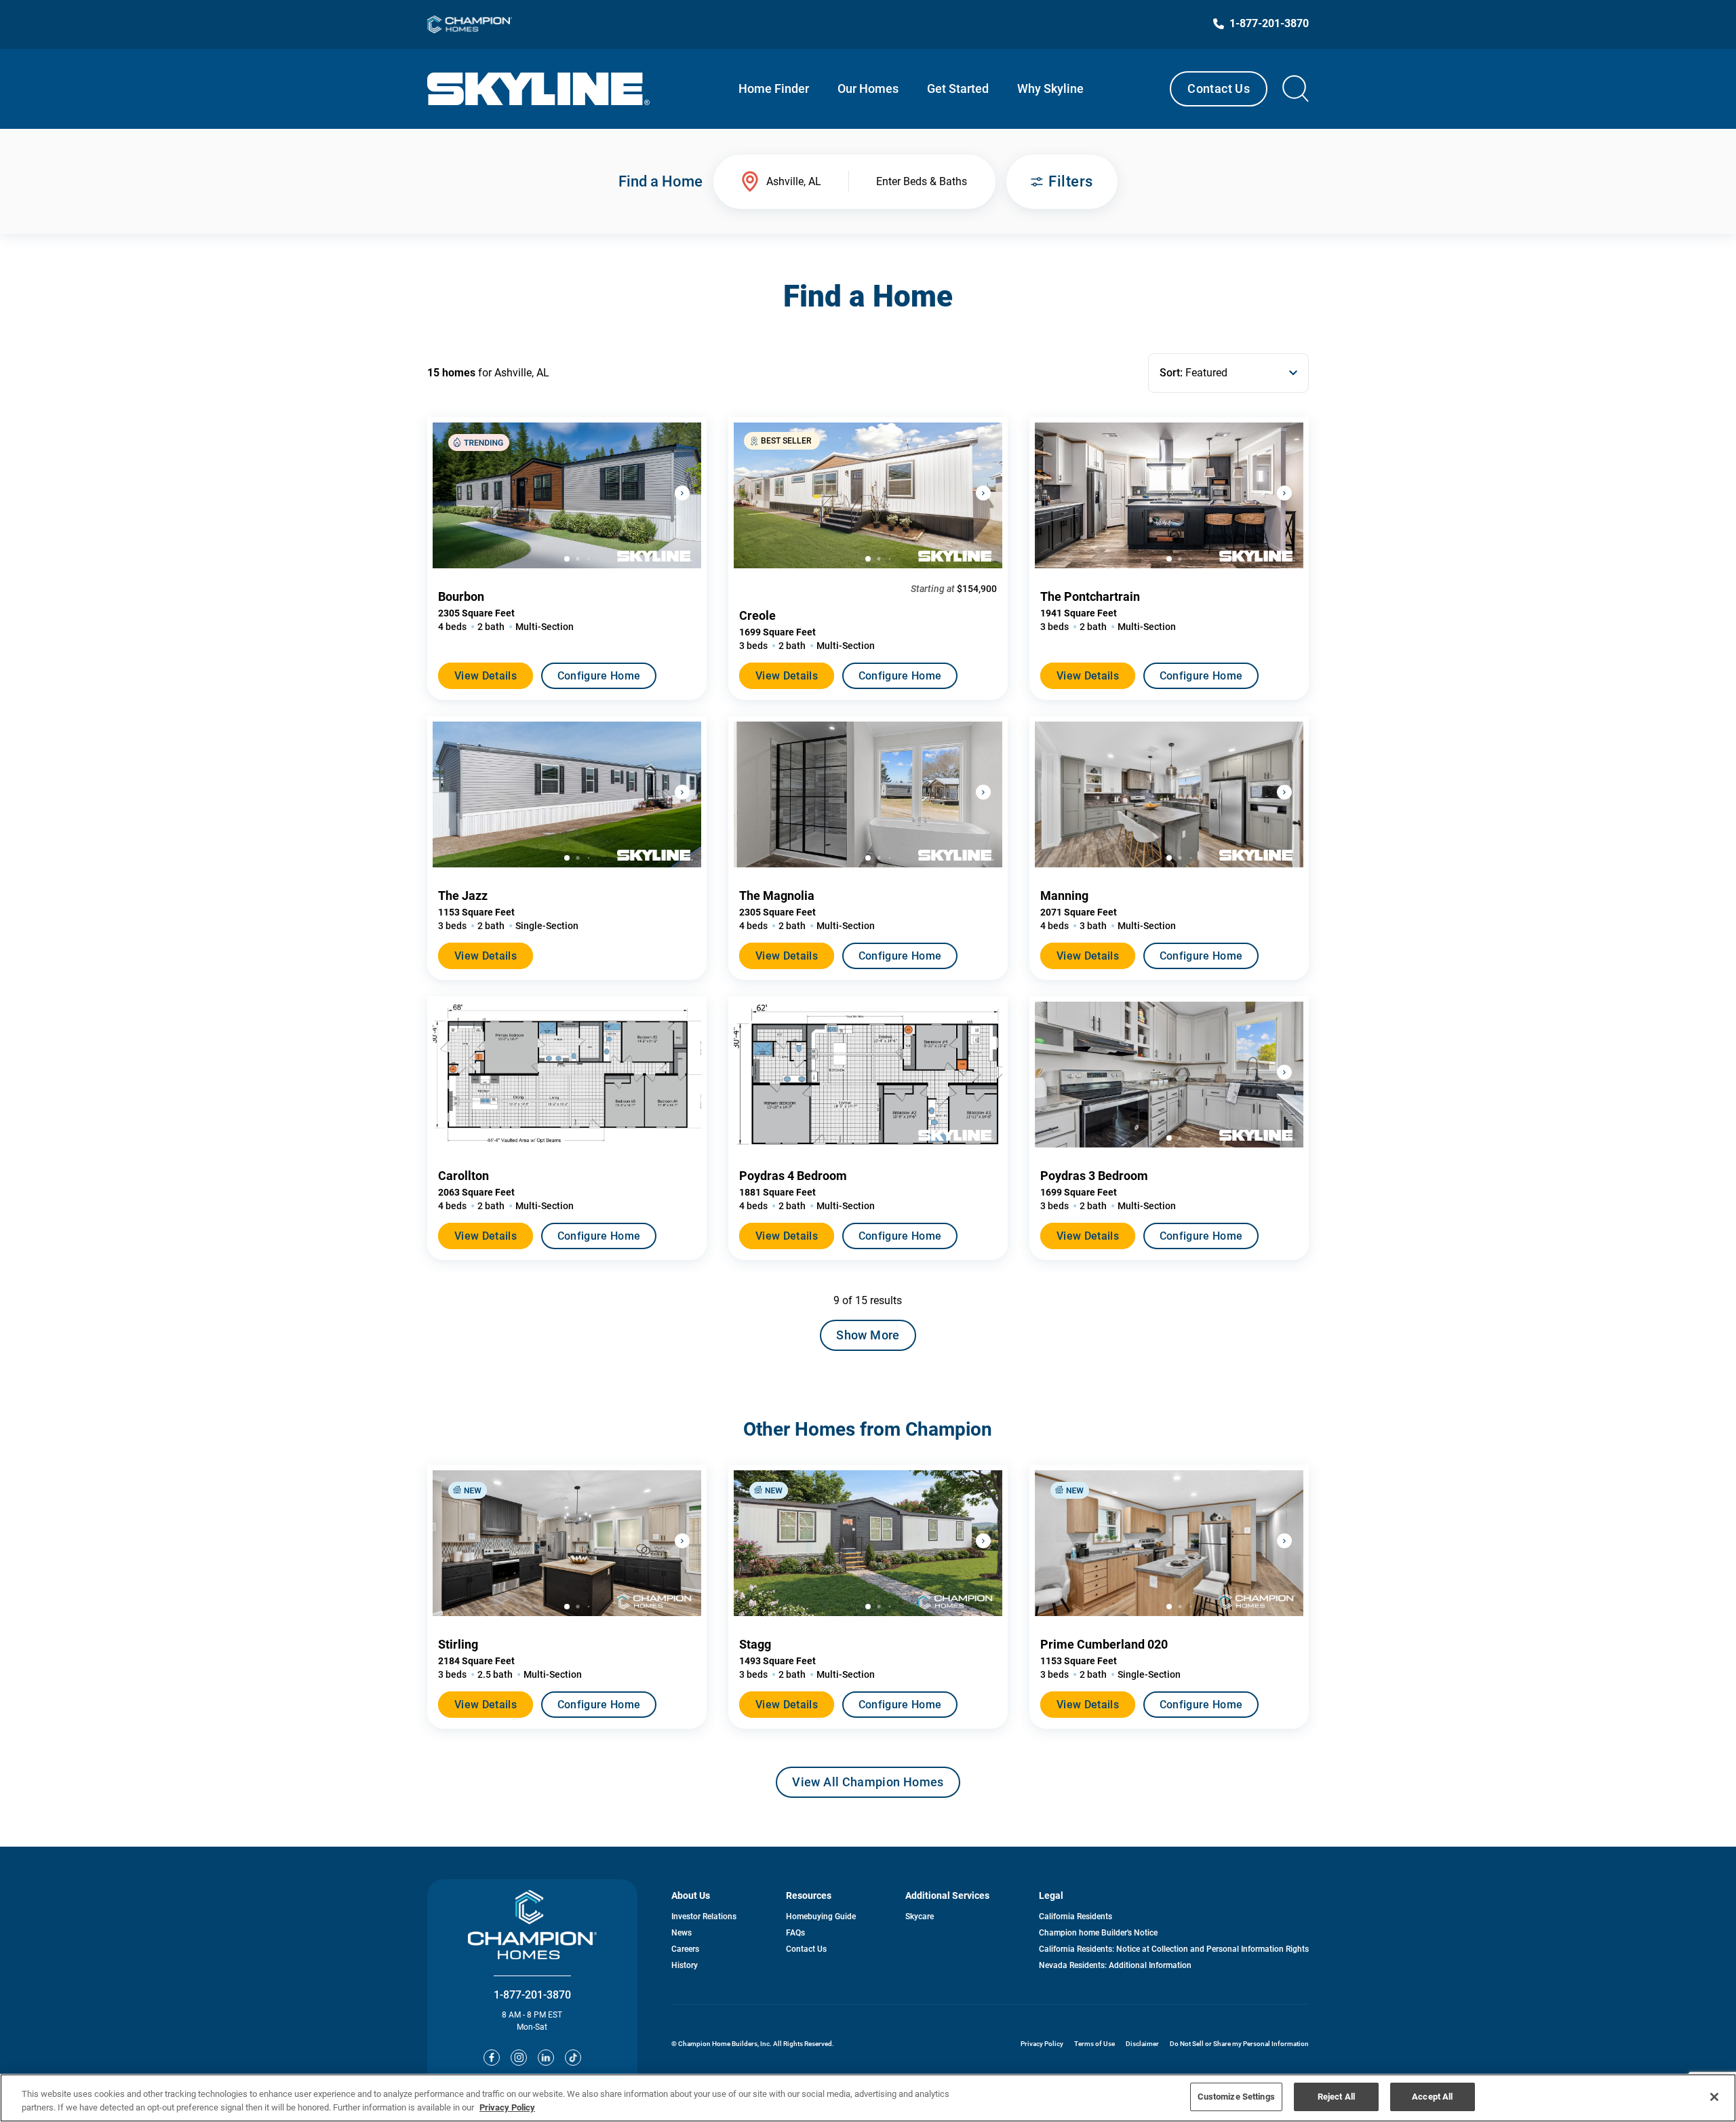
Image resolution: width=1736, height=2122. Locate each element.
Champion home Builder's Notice (1098, 1933)
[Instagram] (519, 2058)
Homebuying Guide (821, 1917)
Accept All (1432, 2097)
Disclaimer (1142, 2044)
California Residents (1076, 1917)
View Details (486, 676)
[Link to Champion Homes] (470, 24)
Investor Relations (704, 1917)
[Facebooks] (492, 2058)
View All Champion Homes (868, 1786)
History (685, 1965)
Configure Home (599, 676)
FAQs (795, 1933)
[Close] (1714, 2097)
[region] (868, 2098)
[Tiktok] (573, 2058)
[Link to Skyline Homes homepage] (539, 89)
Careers (685, 1949)
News (682, 1933)
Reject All (1336, 2097)
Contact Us (1219, 89)
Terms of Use (1094, 2044)
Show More (868, 1335)
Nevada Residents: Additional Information (1115, 1965)
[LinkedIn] (546, 2058)
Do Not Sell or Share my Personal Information (1239, 2044)
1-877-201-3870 (532, 1995)
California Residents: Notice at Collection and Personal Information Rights (1174, 1949)
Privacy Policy (1042, 2044)
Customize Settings (1236, 2097)
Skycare (920, 1917)
